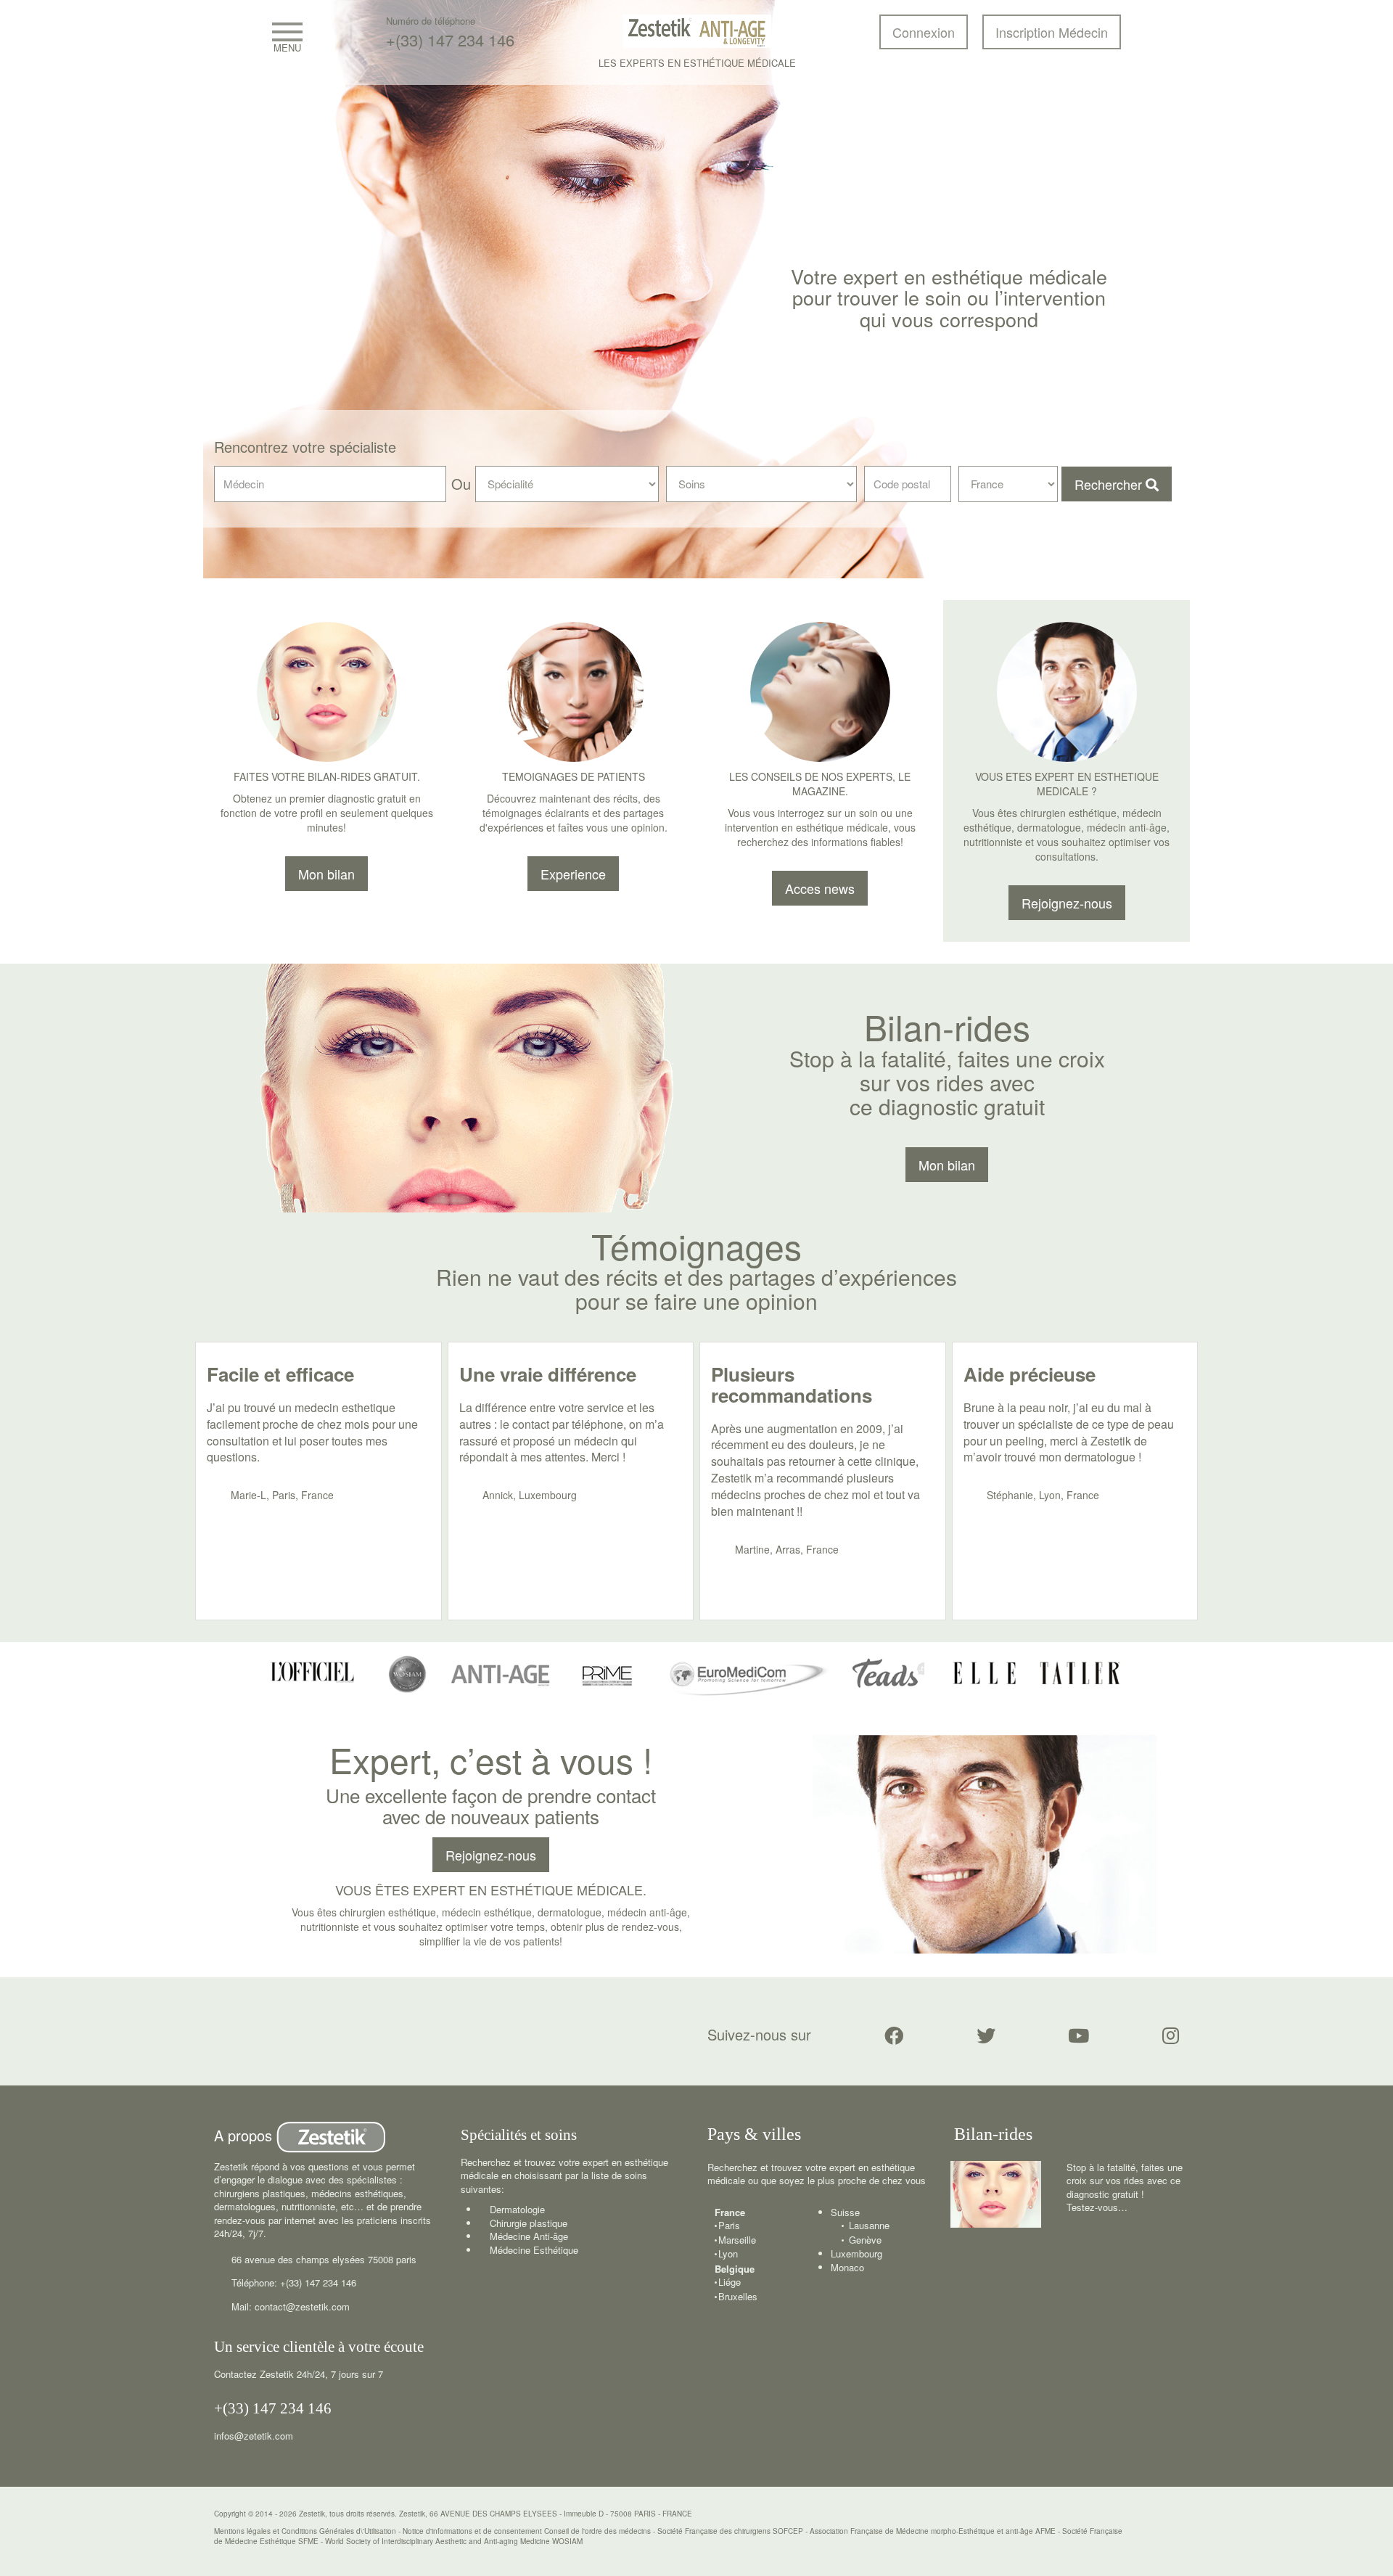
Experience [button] (573, 874)
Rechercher (1110, 484)
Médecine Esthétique (534, 2250)
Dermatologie (517, 2209)
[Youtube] (1078, 2035)
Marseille (737, 2240)
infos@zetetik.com (254, 2436)
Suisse (845, 2212)
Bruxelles (738, 2297)
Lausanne (869, 2226)
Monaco (847, 2267)
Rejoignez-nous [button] (1067, 903)
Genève (865, 2240)
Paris (729, 2226)
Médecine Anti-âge (529, 2236)
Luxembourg (856, 2253)
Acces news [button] (820, 888)
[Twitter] (986, 2035)
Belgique (735, 2269)
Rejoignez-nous (491, 1855)
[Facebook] (894, 2035)
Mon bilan (326, 874)
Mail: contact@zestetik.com (291, 2306)
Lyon (728, 2254)
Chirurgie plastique (529, 2223)
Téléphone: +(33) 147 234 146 (294, 2282)
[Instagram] (1171, 2035)
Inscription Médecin (1052, 32)
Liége (730, 2282)
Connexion (924, 32)
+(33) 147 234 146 (450, 40)
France (730, 2212)
